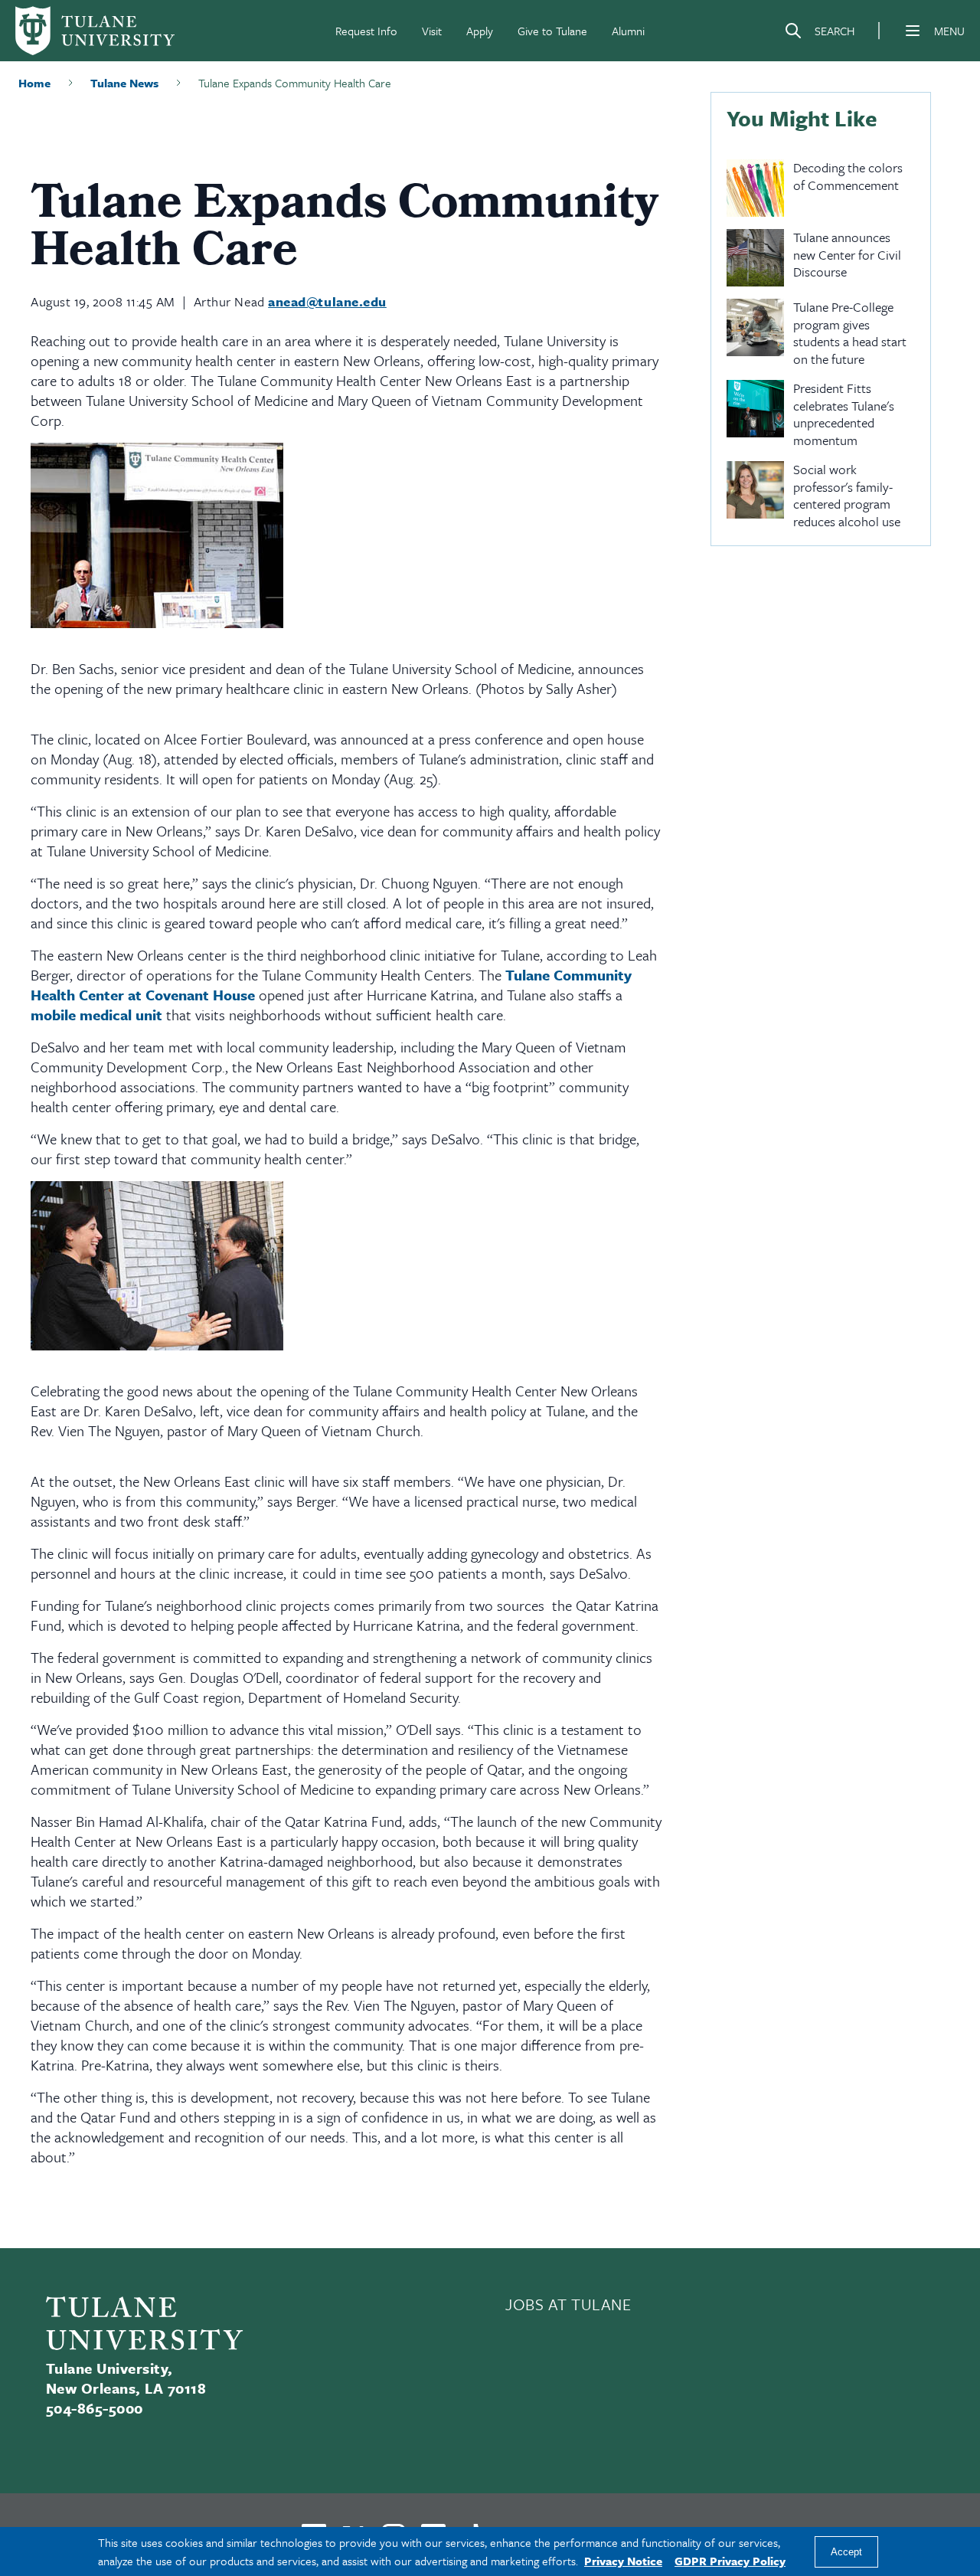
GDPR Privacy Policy (730, 2561)
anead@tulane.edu (327, 301)
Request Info (366, 31)
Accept (846, 2552)
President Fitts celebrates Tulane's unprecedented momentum (844, 414)
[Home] (95, 31)
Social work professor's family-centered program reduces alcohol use (847, 496)
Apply (480, 31)
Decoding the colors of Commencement (848, 177)
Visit (432, 31)
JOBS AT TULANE (568, 2304)
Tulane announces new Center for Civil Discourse (847, 255)
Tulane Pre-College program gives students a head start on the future (850, 333)
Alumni (628, 31)
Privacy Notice (623, 2561)
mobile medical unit (96, 1015)
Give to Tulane (552, 31)
